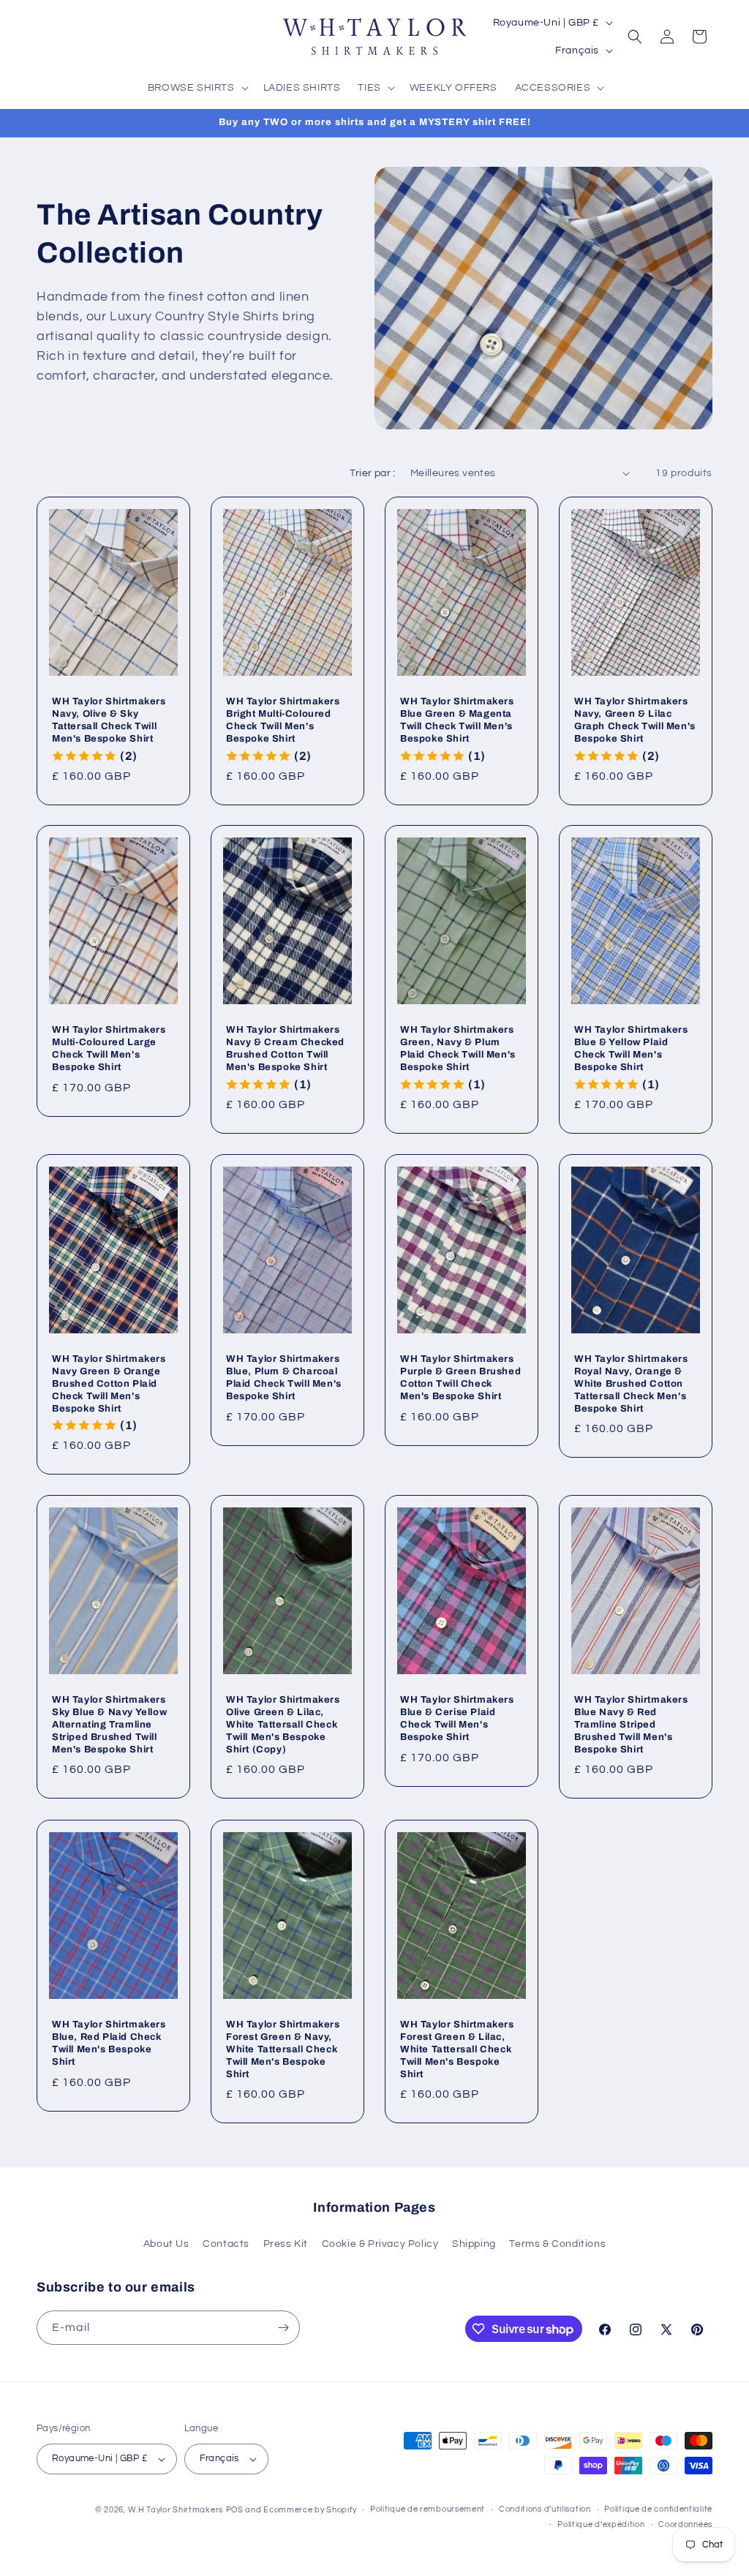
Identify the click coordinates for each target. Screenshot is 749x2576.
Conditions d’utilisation (545, 2509)
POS (235, 2510)
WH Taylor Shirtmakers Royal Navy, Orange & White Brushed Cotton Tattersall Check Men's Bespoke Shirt (631, 1384)
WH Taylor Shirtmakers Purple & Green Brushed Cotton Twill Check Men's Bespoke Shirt (460, 1378)
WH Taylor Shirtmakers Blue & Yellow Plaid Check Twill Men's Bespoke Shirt (631, 1048)
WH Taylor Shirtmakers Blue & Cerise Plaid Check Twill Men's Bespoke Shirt (457, 1718)
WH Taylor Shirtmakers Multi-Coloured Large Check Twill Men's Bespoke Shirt (109, 1048)
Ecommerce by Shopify (310, 2510)
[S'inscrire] (283, 2328)
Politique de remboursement (428, 2509)
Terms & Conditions (557, 2244)
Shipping (474, 2244)
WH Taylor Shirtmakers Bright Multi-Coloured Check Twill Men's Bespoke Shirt (283, 720)
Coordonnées (685, 2524)
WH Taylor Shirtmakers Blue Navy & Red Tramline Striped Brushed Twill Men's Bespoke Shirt (631, 1725)
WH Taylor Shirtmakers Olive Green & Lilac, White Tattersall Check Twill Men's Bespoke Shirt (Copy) (283, 1725)
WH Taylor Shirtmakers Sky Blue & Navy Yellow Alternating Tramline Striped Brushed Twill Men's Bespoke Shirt (109, 1725)
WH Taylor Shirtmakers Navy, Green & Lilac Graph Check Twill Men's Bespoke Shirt (635, 720)
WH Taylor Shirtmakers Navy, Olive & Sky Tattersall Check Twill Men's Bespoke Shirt (109, 720)
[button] (197, 88)
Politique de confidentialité (658, 2509)
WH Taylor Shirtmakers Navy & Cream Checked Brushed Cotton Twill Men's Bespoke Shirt (285, 1048)
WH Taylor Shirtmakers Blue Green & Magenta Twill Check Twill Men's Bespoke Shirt (457, 720)
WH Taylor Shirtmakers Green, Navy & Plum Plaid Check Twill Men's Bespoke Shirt (458, 1048)
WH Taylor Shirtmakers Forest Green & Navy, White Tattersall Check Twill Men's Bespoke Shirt (283, 2049)
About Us (166, 2244)
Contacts (226, 2244)
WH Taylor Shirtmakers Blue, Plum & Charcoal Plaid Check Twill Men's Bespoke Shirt (284, 1378)
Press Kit (286, 2244)
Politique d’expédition (601, 2524)
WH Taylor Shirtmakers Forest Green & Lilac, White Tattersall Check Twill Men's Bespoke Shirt (457, 2049)
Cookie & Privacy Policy (380, 2244)
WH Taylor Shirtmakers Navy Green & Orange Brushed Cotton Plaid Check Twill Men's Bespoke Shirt (109, 1384)
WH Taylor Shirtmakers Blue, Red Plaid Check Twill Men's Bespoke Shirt (109, 2043)
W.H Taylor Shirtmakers (176, 2510)
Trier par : (372, 473)
